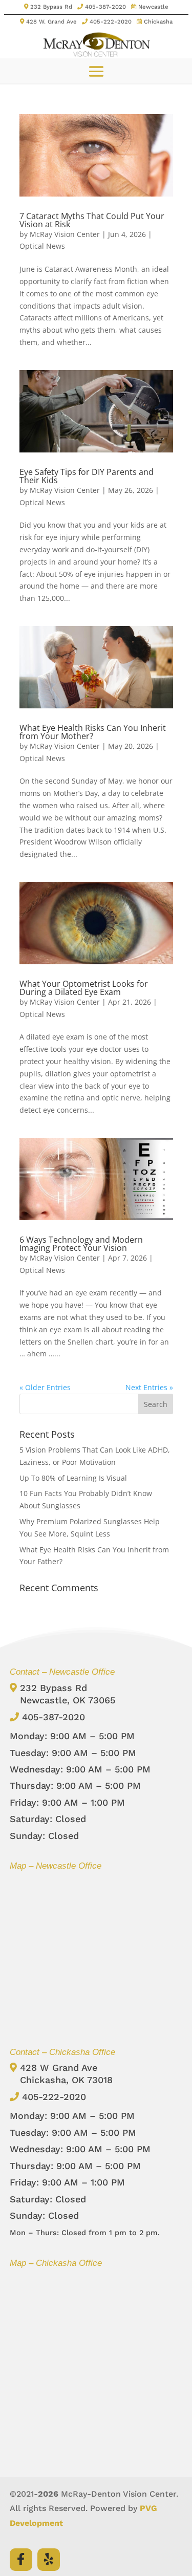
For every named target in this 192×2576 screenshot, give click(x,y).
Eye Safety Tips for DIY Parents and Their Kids (87, 476)
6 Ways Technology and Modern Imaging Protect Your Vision (81, 1244)
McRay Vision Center (65, 234)
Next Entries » (149, 1387)
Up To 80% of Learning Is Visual (73, 1478)
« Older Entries (45, 1387)
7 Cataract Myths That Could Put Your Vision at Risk (92, 220)
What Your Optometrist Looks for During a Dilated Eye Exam (84, 988)
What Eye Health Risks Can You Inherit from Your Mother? (93, 732)
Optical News (42, 246)
